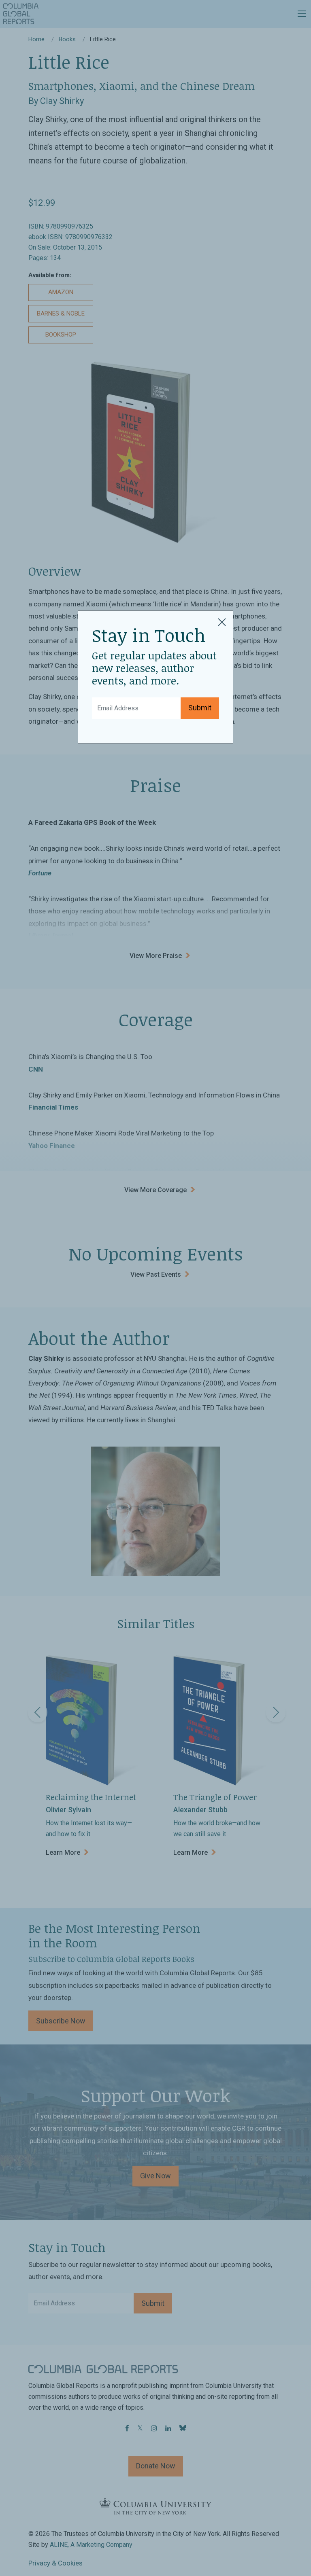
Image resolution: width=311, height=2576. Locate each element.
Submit (200, 708)
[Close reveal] (222, 621)
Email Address (115, 702)
